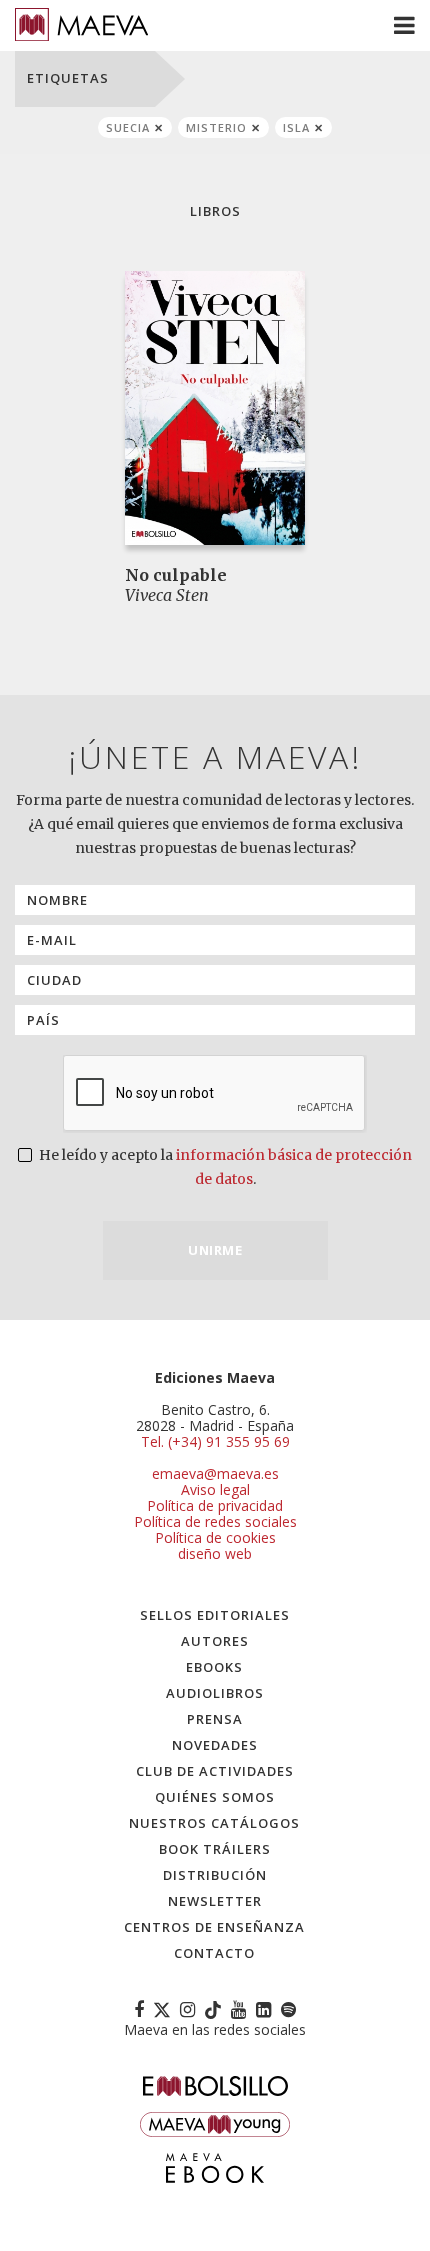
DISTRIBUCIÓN (215, 1875)
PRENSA (215, 1719)
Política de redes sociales (215, 1521)
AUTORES (215, 1641)
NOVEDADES (215, 1745)
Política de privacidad (215, 1505)
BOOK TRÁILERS (215, 1849)
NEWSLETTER (215, 1901)
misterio (216, 127)
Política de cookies (215, 1537)
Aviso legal (215, 1489)
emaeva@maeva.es (215, 1473)
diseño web (215, 1553)
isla (296, 127)
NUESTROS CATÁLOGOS (214, 1823)
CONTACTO (214, 1953)
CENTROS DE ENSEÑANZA (214, 1927)
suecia (128, 127)
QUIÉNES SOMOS (215, 1797)
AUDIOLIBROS (215, 1693)
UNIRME (215, 1250)
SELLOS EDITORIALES (215, 1615)
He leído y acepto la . (224, 1167)
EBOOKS (214, 1667)
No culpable (176, 575)
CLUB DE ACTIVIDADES (215, 1771)
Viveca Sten (167, 595)
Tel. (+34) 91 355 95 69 (215, 1442)
